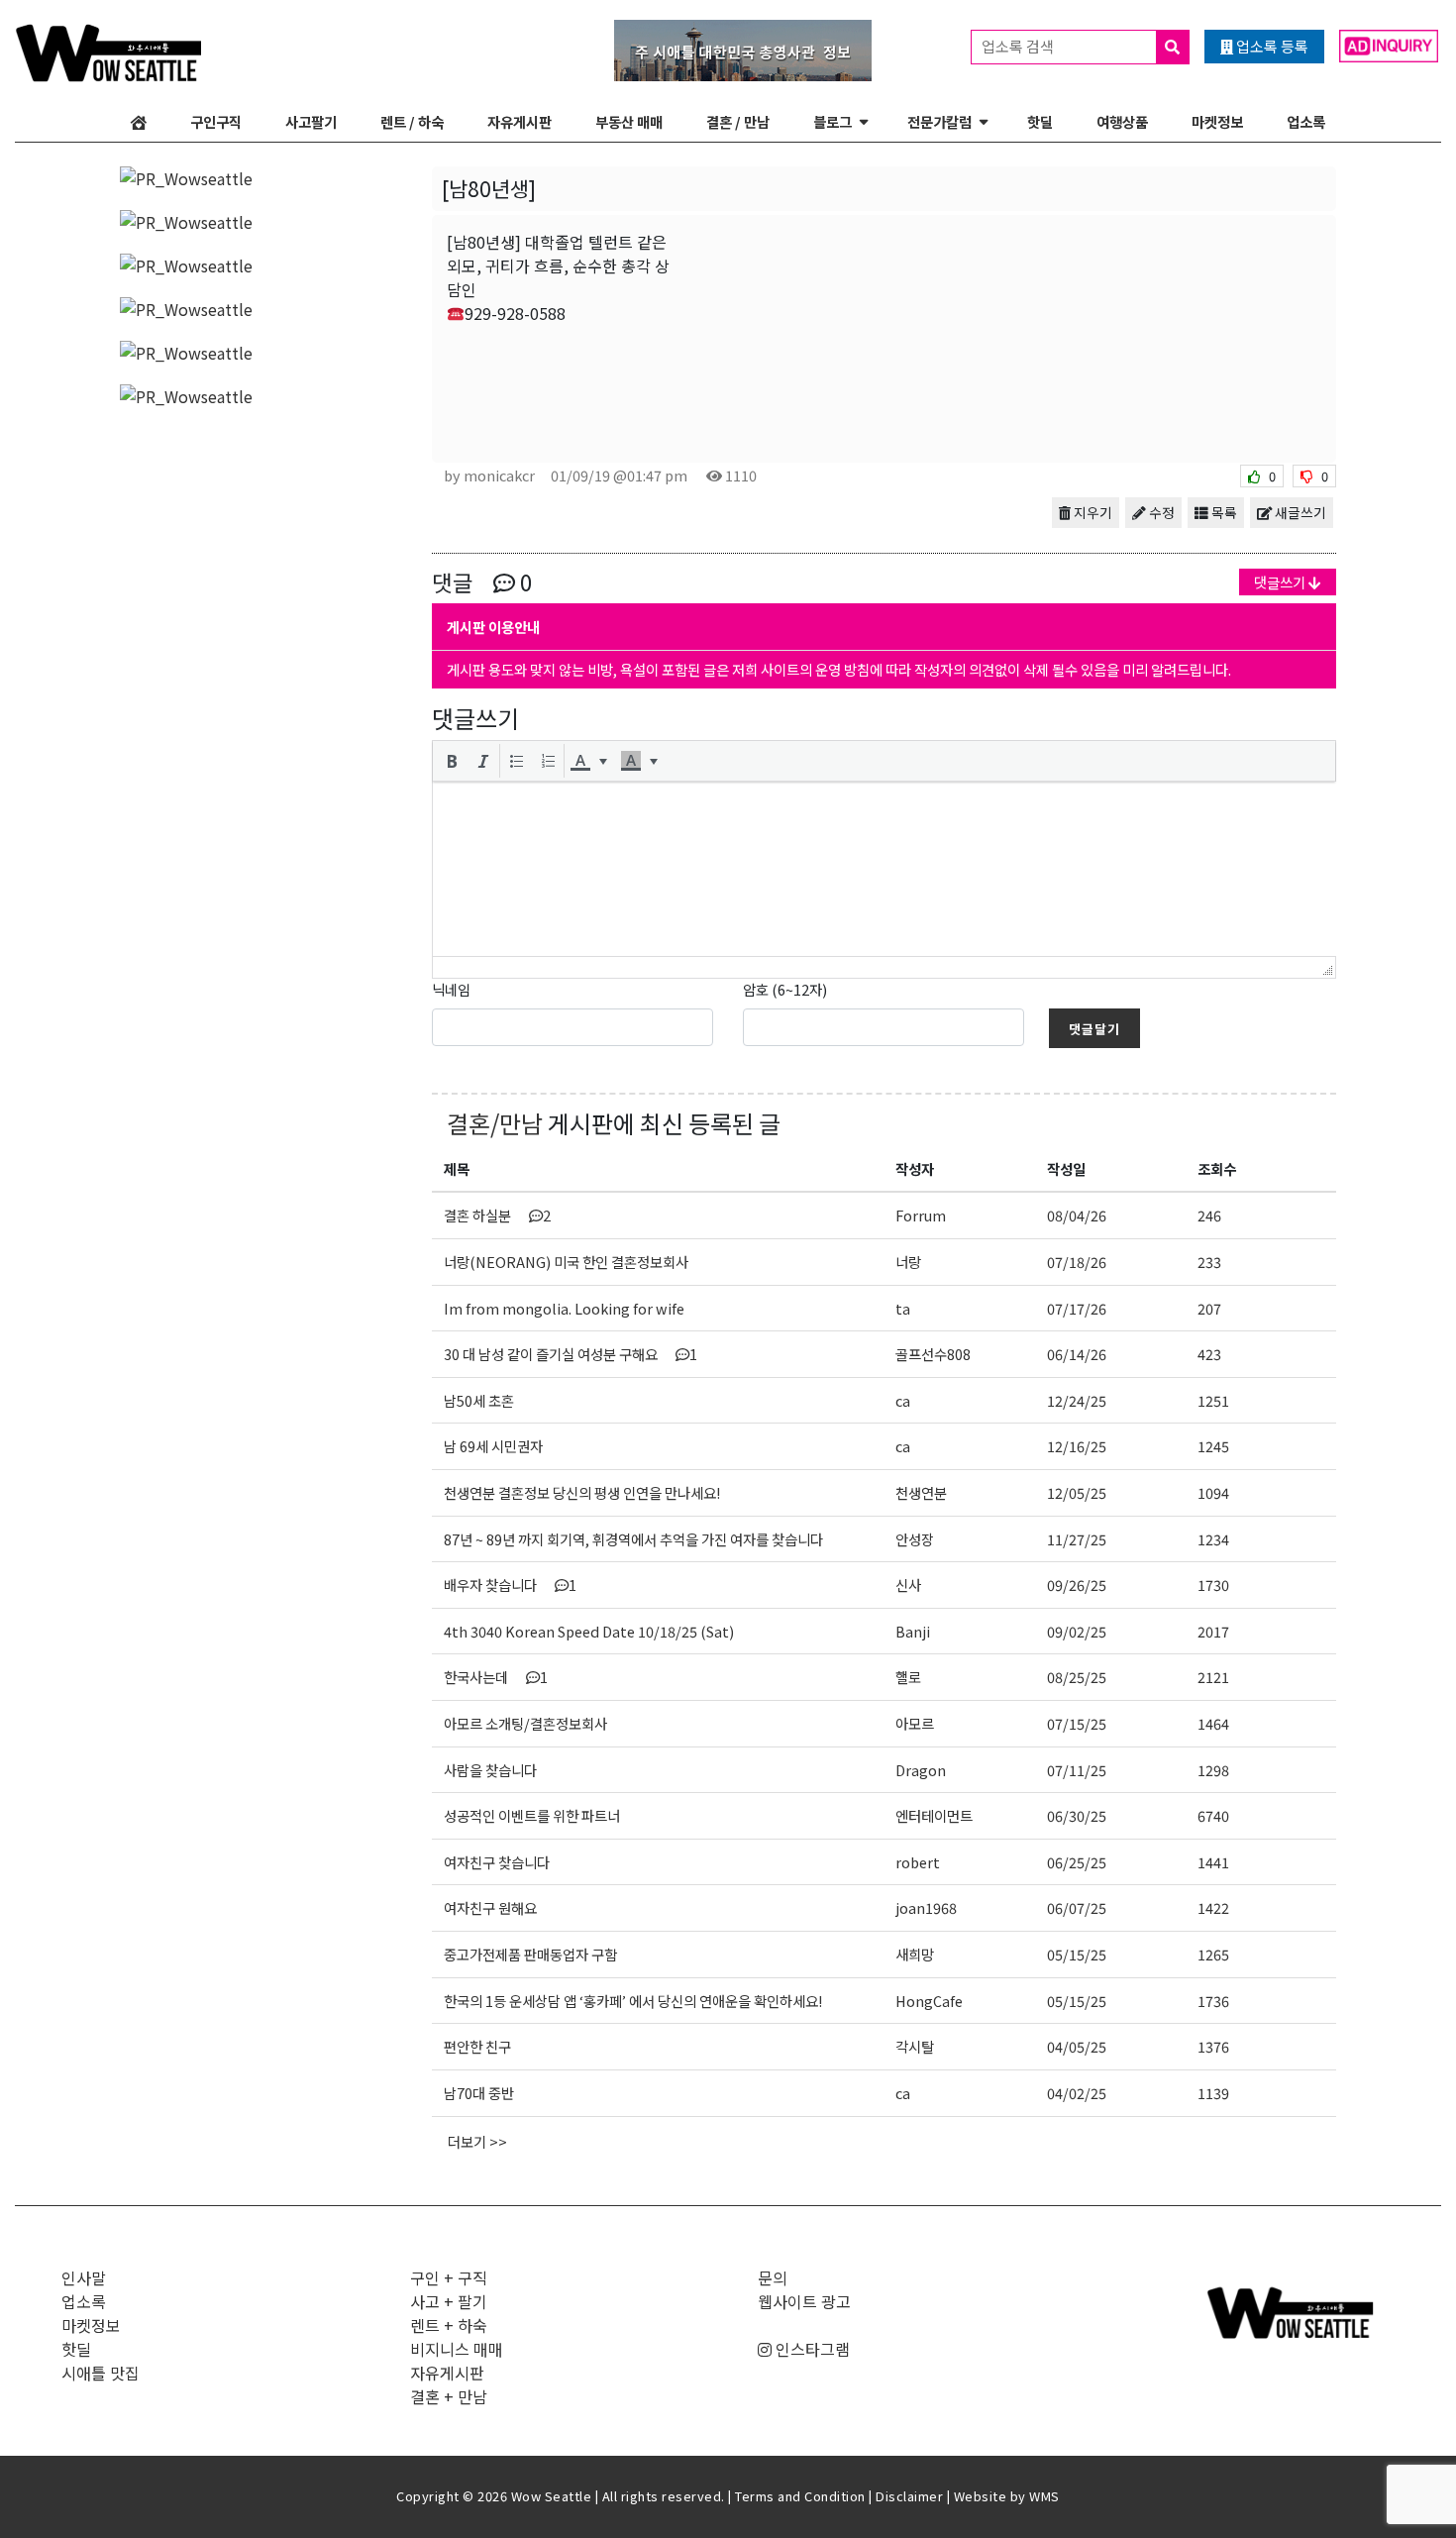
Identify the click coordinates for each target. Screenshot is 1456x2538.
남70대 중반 (479, 2093)
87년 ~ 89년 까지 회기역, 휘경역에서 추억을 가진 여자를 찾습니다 (633, 1539)
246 (1209, 1215)
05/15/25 (1077, 1954)
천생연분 (921, 1492)
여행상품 (1122, 121)
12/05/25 (1077, 1492)
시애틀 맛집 (101, 2373)
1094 (1213, 1492)
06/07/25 (1077, 1907)
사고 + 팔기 (449, 2301)
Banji (913, 1631)
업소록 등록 (1271, 46)
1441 (1213, 1862)
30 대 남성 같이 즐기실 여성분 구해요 (571, 1354)
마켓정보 (1217, 121)
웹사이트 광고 (804, 2301)
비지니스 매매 (457, 2349)
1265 (1213, 1954)
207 (1209, 1308)
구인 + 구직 (449, 2277)
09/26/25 (1077, 1585)
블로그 (832, 121)
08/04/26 (1077, 1215)
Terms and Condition (800, 2496)
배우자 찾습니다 (510, 1585)
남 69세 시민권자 (493, 1446)
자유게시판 (520, 121)
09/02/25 (1077, 1631)
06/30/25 (1077, 1815)
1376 (1213, 2046)
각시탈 (915, 2046)
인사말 (84, 2277)
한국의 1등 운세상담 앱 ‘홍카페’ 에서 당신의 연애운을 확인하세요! (633, 2001)
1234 (1213, 1539)
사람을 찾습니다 (490, 1770)
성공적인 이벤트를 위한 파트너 (532, 1815)
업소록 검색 (1019, 46)
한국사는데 (496, 1677)
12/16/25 (1077, 1446)
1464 (1213, 1723)
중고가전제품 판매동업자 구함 (530, 1954)
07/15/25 (1077, 1723)
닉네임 (451, 989)
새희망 (915, 1954)
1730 (1213, 1585)
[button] (452, 761)
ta (903, 1308)
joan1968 (926, 1907)
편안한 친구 (477, 2046)
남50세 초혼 (479, 1400)
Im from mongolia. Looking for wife (564, 1308)
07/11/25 (1077, 1770)
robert (918, 1862)
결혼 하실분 (497, 1215)
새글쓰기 (1299, 512)
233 (1209, 1262)
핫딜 (1040, 121)
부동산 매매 (629, 121)
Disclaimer (909, 2496)
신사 (908, 1585)
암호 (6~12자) (785, 989)
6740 (1213, 1815)
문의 (773, 2277)
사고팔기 (311, 121)
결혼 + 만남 (449, 2396)
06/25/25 (1077, 1862)
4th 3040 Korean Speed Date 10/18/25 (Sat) (589, 1631)
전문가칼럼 (939, 121)
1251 (1213, 1400)
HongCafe (929, 2001)
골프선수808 (933, 1354)
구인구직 (216, 121)
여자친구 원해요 (490, 1907)
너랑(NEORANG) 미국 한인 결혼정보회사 (566, 1262)
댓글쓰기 (1281, 582)
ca (903, 1400)
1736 (1213, 2001)
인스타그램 (811, 2349)
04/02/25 (1077, 2093)
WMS (1044, 2496)
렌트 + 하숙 (449, 2325)
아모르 (915, 1723)
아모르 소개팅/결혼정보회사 (525, 1723)
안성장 (915, 1539)
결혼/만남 (495, 1123)
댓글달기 (1094, 1029)
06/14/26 (1077, 1354)
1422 (1213, 1907)
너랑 (908, 1262)
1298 (1213, 1770)
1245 (1213, 1446)
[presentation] (452, 761)
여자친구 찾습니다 (497, 1862)
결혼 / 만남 (738, 121)
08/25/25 (1077, 1677)
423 (1209, 1354)
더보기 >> (477, 2141)
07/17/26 (1077, 1308)
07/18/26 (1077, 1262)
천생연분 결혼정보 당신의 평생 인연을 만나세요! (582, 1492)
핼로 (908, 1677)
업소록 (1306, 121)
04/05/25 (1077, 2046)
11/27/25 (1077, 1539)
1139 (1213, 2093)
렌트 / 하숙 (412, 121)
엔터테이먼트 (934, 1815)
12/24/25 (1077, 1400)
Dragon (921, 1770)
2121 (1213, 1677)
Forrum (921, 1215)
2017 (1213, 1631)
